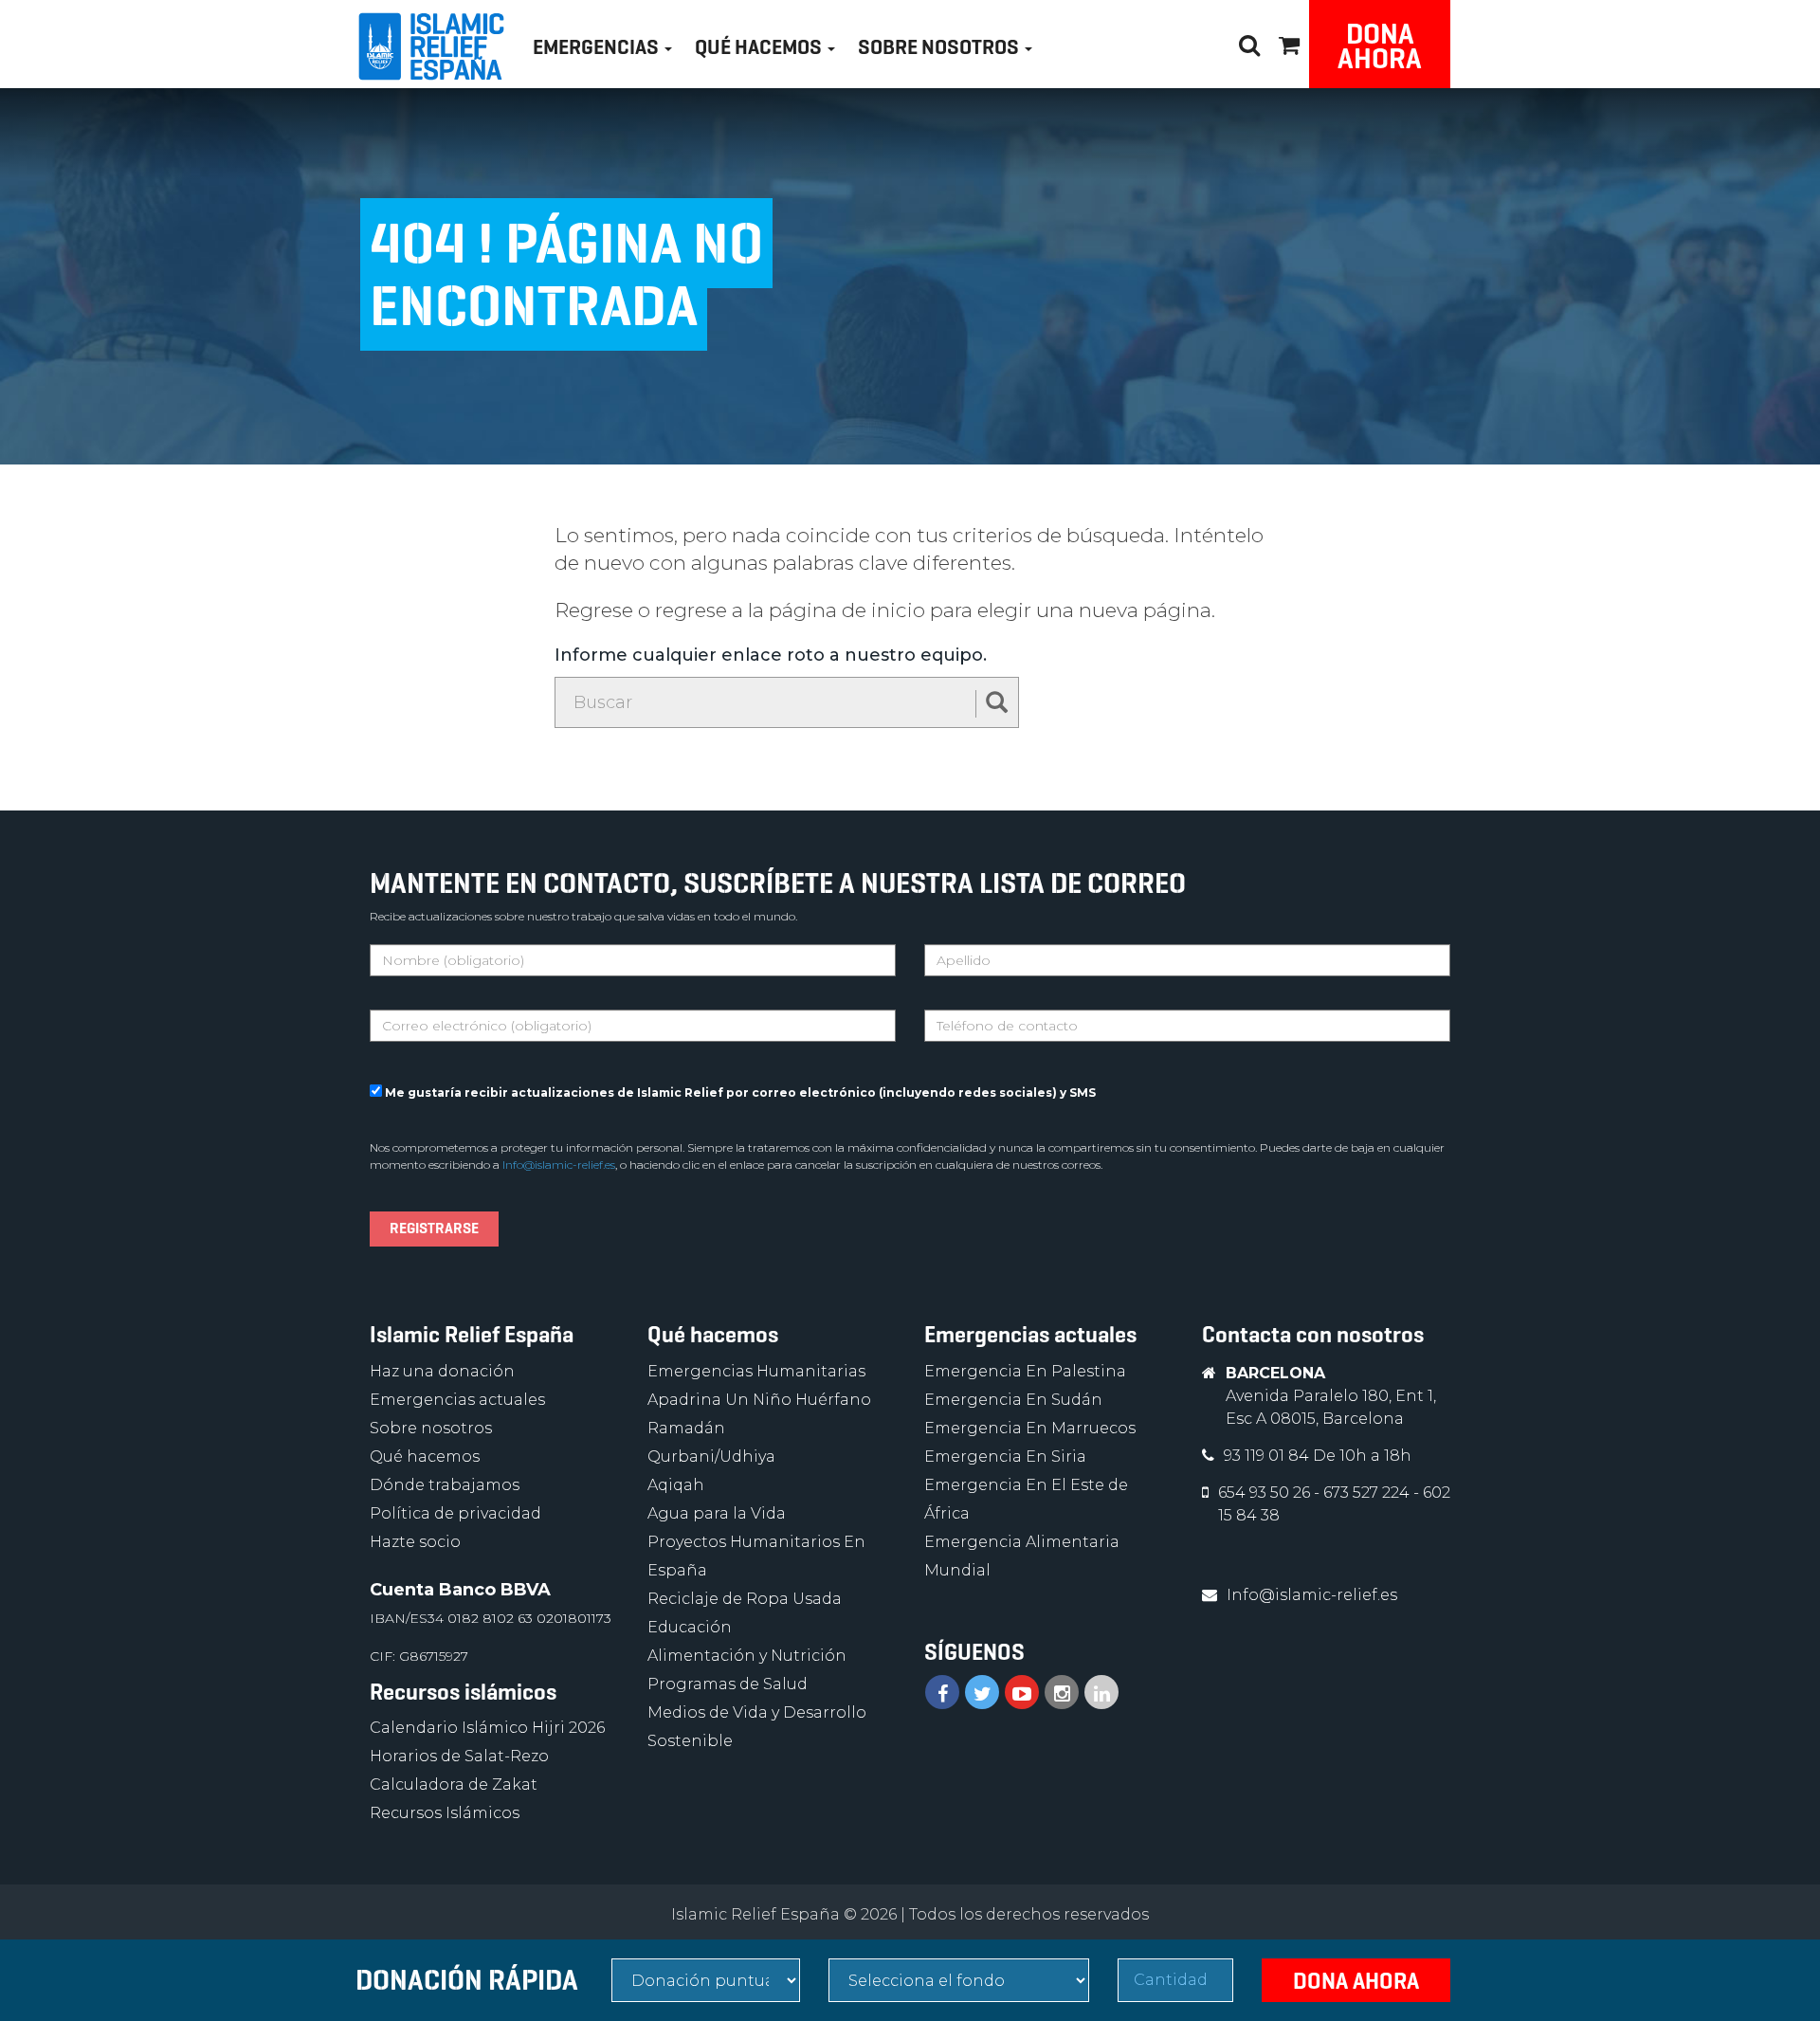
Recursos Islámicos (445, 1813)
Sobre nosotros (431, 1428)
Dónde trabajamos (445, 1485)
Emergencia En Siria (1005, 1457)
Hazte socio (415, 1542)
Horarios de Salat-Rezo (459, 1756)
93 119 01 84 (1268, 1456)
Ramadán (686, 1428)
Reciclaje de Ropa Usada (745, 1599)
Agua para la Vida (717, 1513)
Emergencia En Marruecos (1030, 1428)
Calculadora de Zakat (454, 1784)
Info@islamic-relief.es (559, 1165)
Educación (690, 1627)
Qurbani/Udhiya (711, 1457)
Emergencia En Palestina (1025, 1371)
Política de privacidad (455, 1513)
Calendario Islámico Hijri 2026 (487, 1728)
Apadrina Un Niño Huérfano (759, 1400)
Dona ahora (1380, 46)
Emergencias (598, 47)
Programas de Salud (728, 1684)
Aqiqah (676, 1485)
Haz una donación (442, 1371)
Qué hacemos (425, 1457)
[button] (1289, 42)
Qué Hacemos (760, 47)
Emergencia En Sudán (1013, 1400)
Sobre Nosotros (940, 47)
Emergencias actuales (457, 1400)
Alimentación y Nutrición (747, 1656)
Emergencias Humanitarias (756, 1371)
